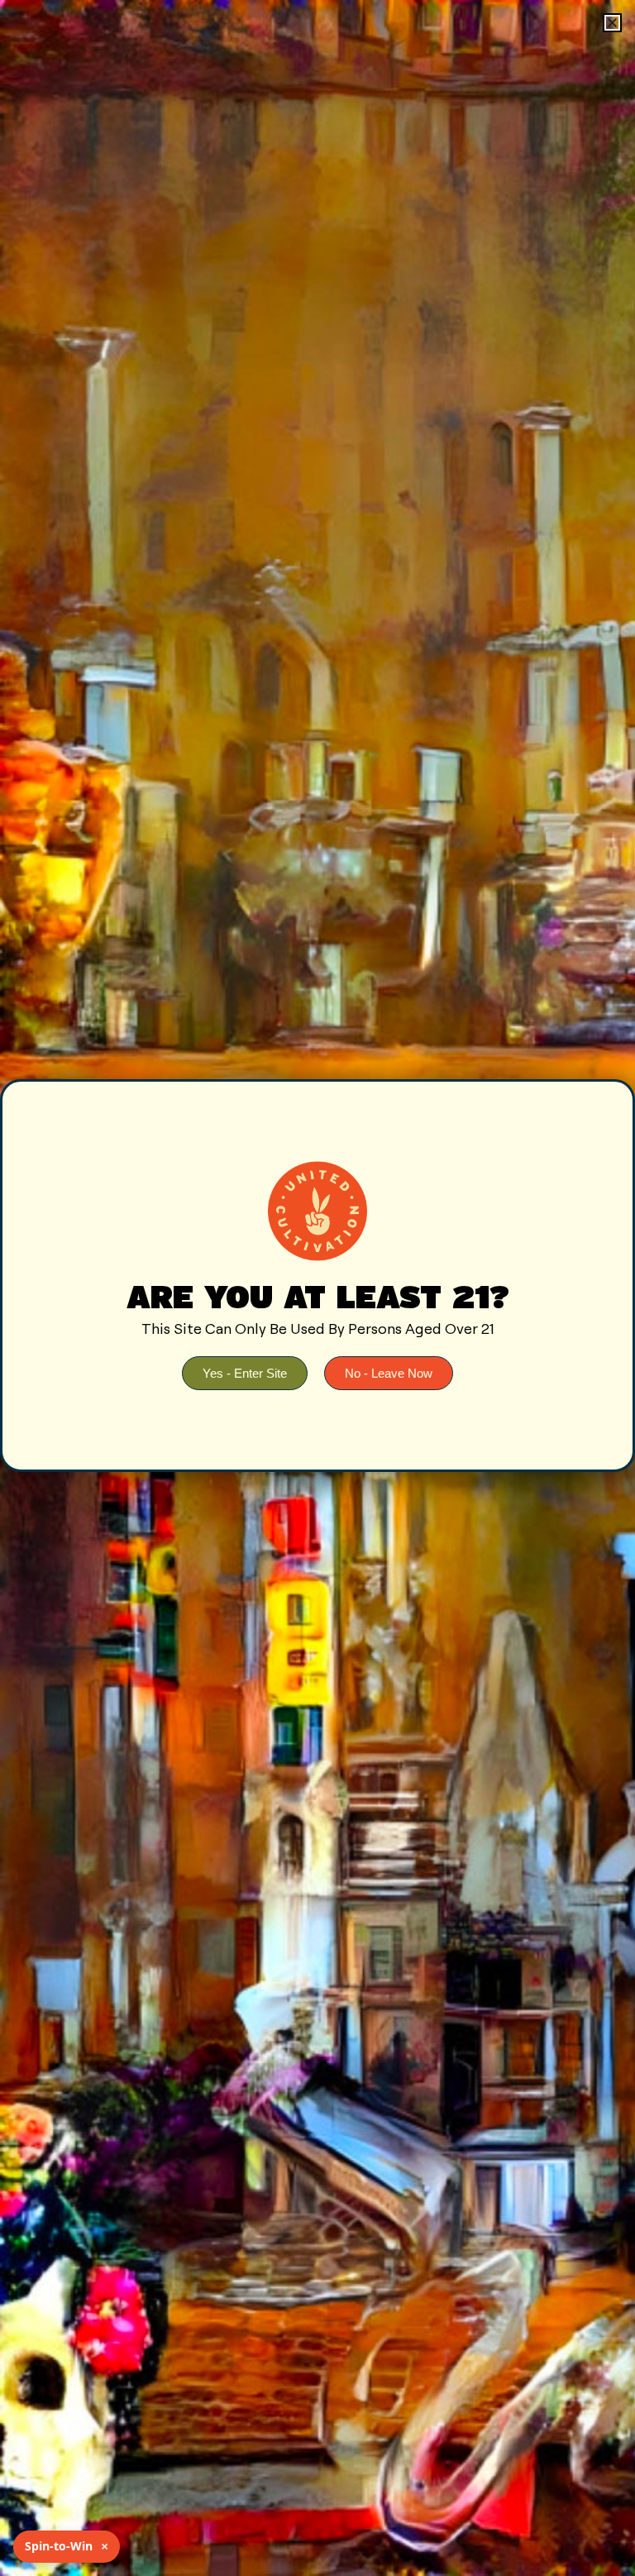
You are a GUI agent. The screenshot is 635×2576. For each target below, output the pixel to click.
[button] (612, 23)
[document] (317, 1288)
